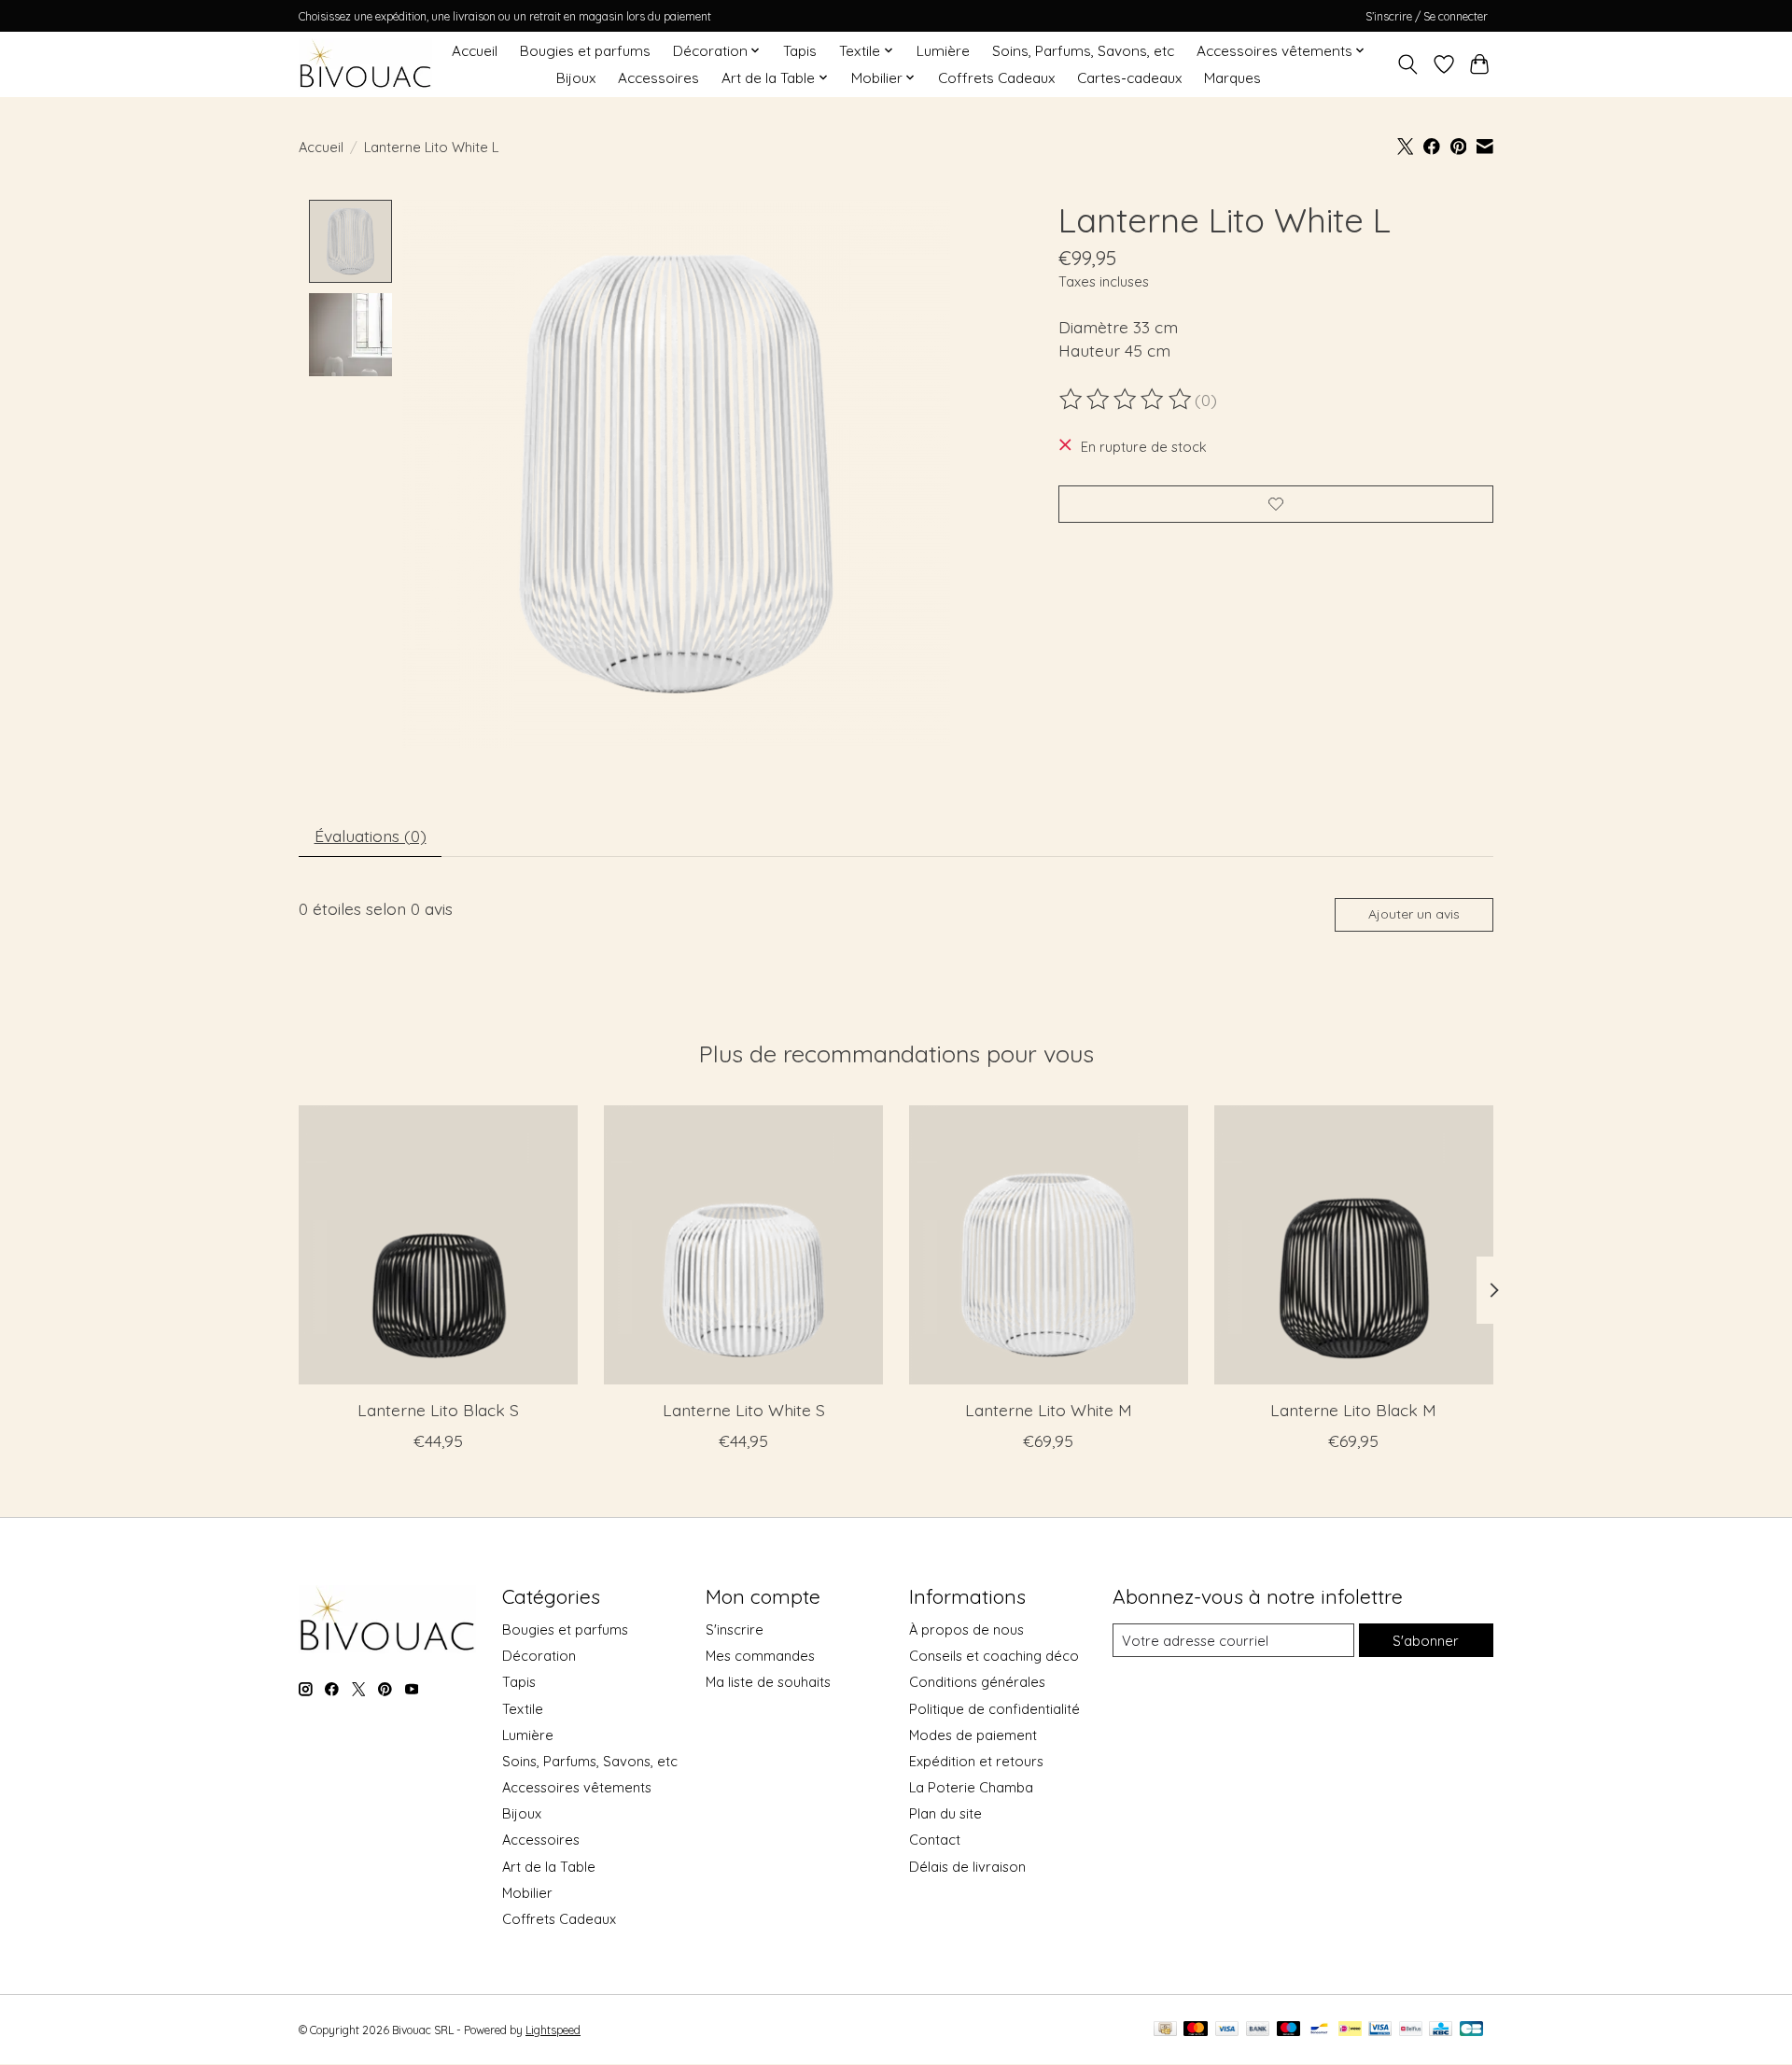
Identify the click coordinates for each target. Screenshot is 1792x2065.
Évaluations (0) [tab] (371, 836)
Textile (523, 1709)
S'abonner (1426, 1641)
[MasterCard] (1196, 2030)
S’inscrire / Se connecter (1427, 16)
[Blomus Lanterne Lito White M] (1049, 1245)
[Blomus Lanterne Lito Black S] (438, 1245)
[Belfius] (1411, 2030)
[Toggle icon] (1408, 64)
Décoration (539, 1656)
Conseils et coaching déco (994, 1656)
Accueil (475, 51)
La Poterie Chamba (971, 1787)
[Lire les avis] (1127, 400)
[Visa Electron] (1380, 2030)
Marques (1232, 78)
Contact (935, 1840)
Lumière (943, 51)
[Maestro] (1289, 2030)
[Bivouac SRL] (365, 64)
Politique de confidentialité (994, 1709)
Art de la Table (549, 1867)
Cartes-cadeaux (1129, 78)
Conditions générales (977, 1682)
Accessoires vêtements (577, 1787)
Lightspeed (553, 2030)
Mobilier (527, 1893)
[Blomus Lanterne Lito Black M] (1354, 1245)
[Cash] (1165, 2030)
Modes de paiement (973, 1735)
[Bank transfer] (1258, 2030)
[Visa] (1227, 2030)
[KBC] (1441, 2030)
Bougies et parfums (585, 51)
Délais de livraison (967, 1867)
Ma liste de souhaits (768, 1682)
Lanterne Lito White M (1049, 1410)
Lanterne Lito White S (744, 1410)
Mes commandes (760, 1656)
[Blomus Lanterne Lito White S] (743, 1245)
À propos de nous (966, 1630)
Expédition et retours (976, 1761)
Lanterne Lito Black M (1353, 1410)
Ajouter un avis (1414, 914)
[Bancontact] (1319, 2030)
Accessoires (658, 78)
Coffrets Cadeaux (996, 78)
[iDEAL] (1350, 2030)
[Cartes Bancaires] (1471, 2030)
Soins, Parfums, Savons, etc (1083, 51)
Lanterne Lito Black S (438, 1410)
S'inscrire (735, 1630)
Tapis (800, 51)
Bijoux (576, 78)
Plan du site (945, 1813)
